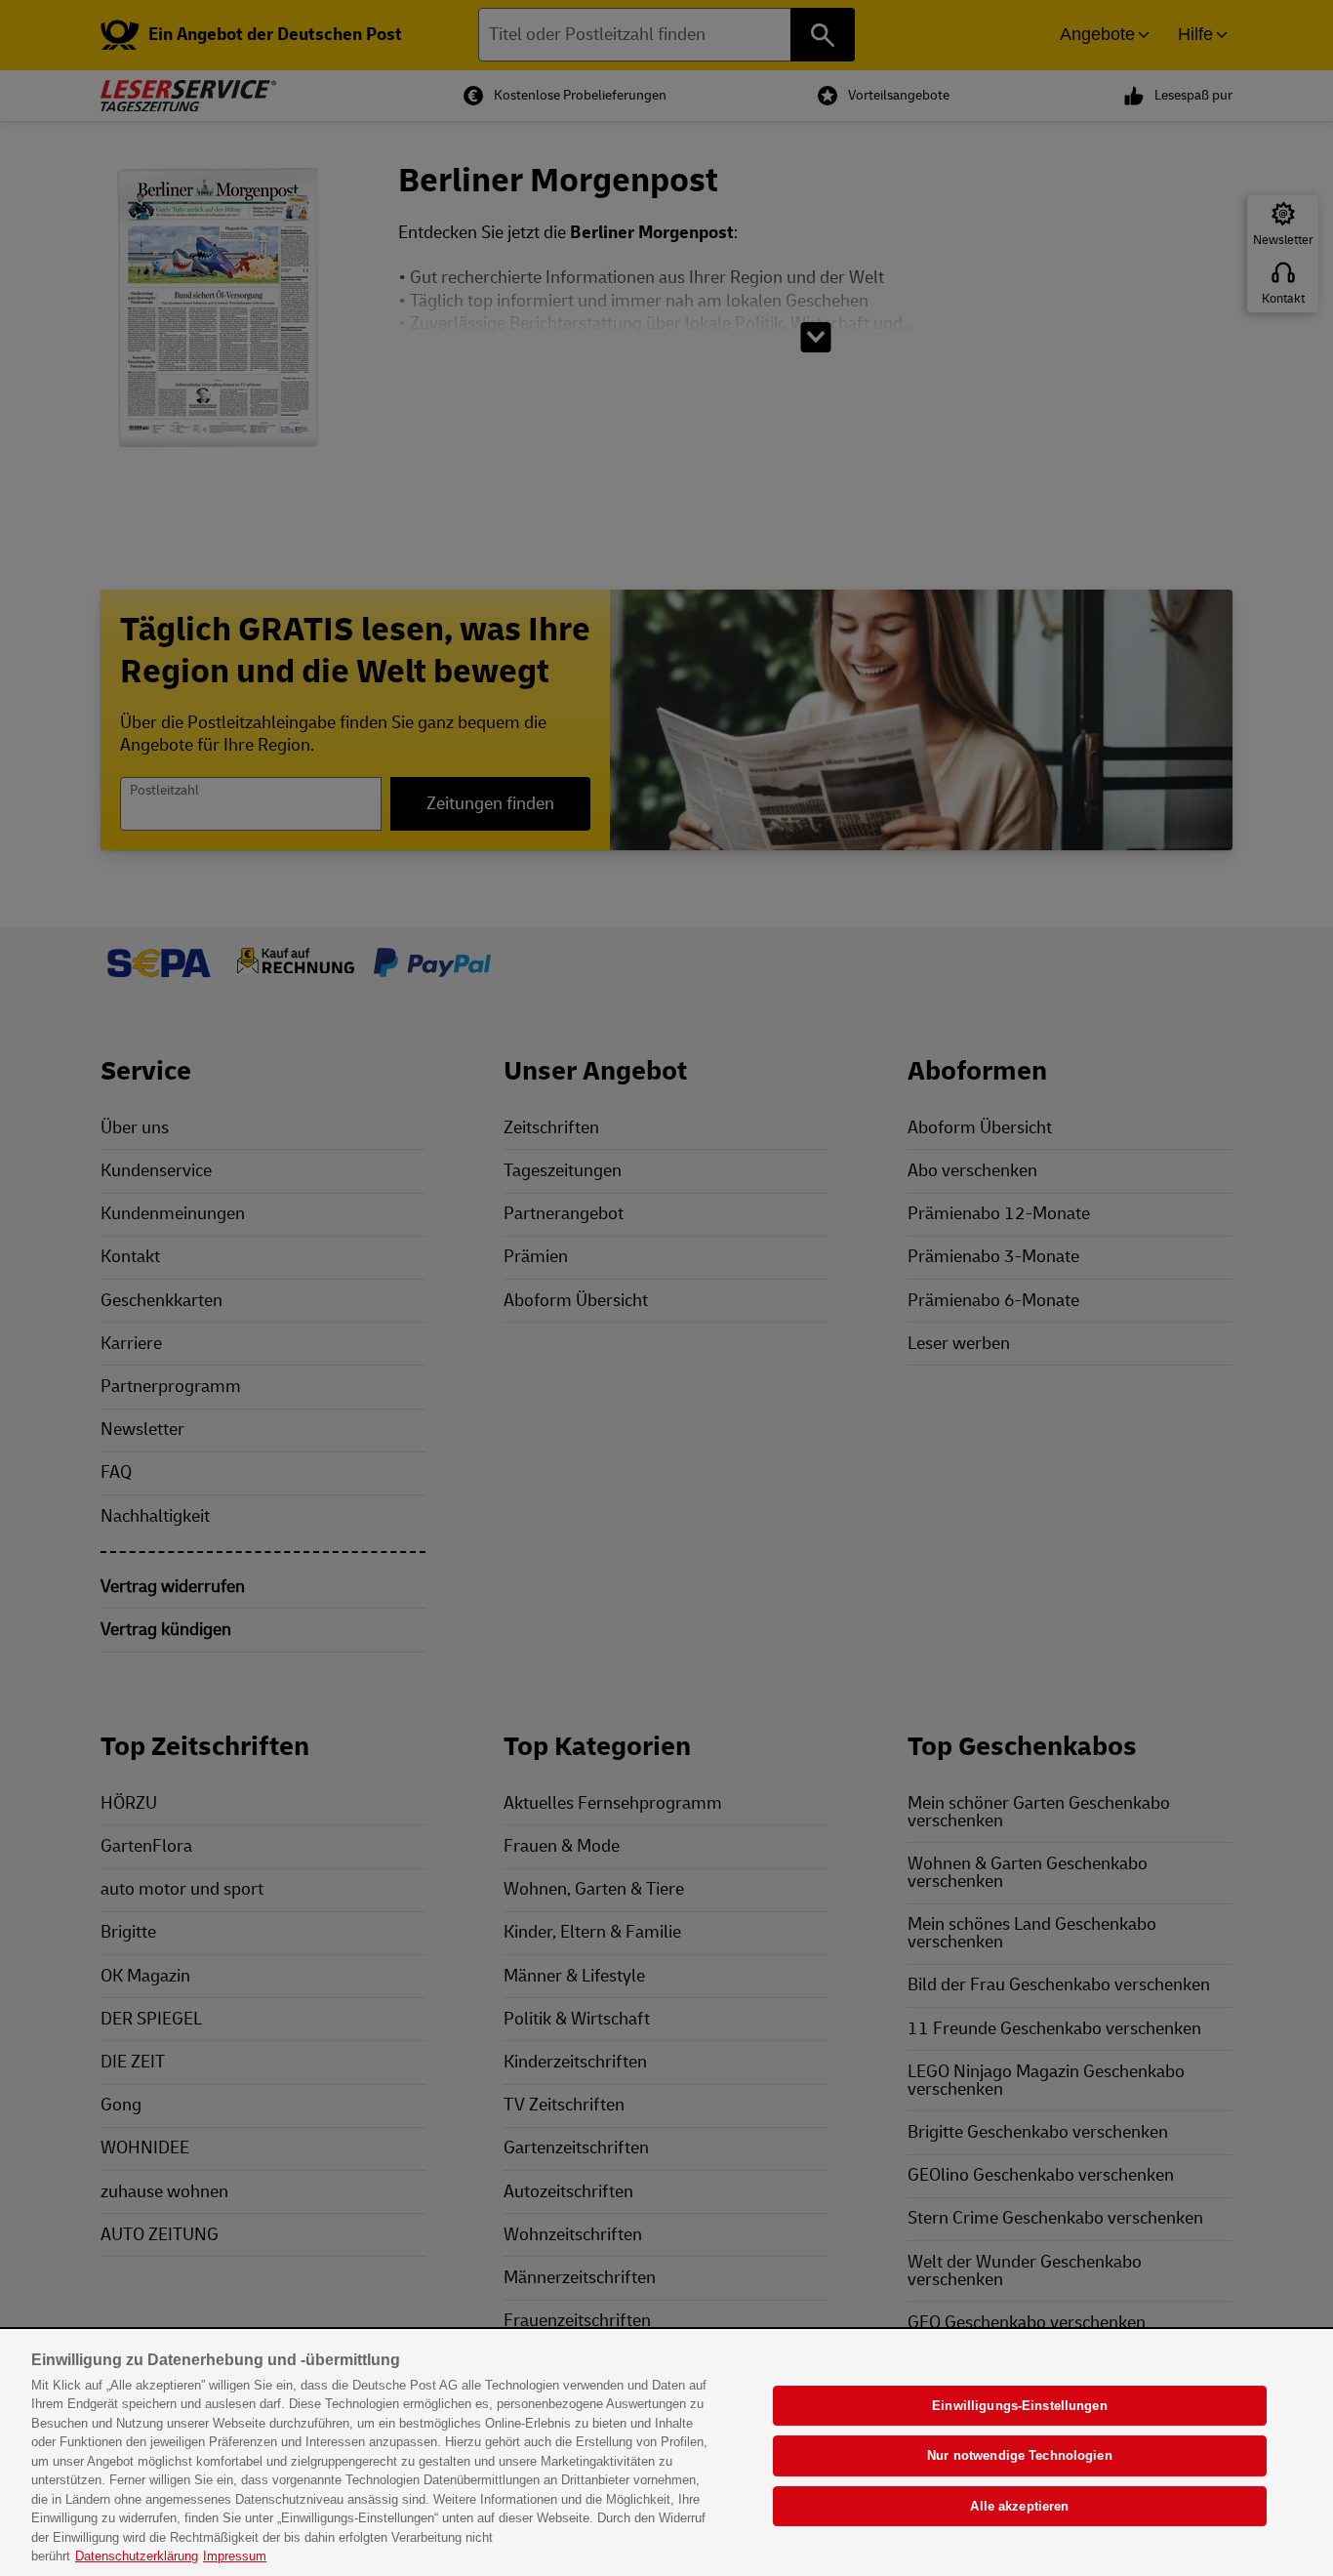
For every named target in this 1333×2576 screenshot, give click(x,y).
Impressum (235, 2556)
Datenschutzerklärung (137, 2556)
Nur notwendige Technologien (1020, 2455)
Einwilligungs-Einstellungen (1020, 2406)
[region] (666, 2453)
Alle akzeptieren (1019, 2506)
